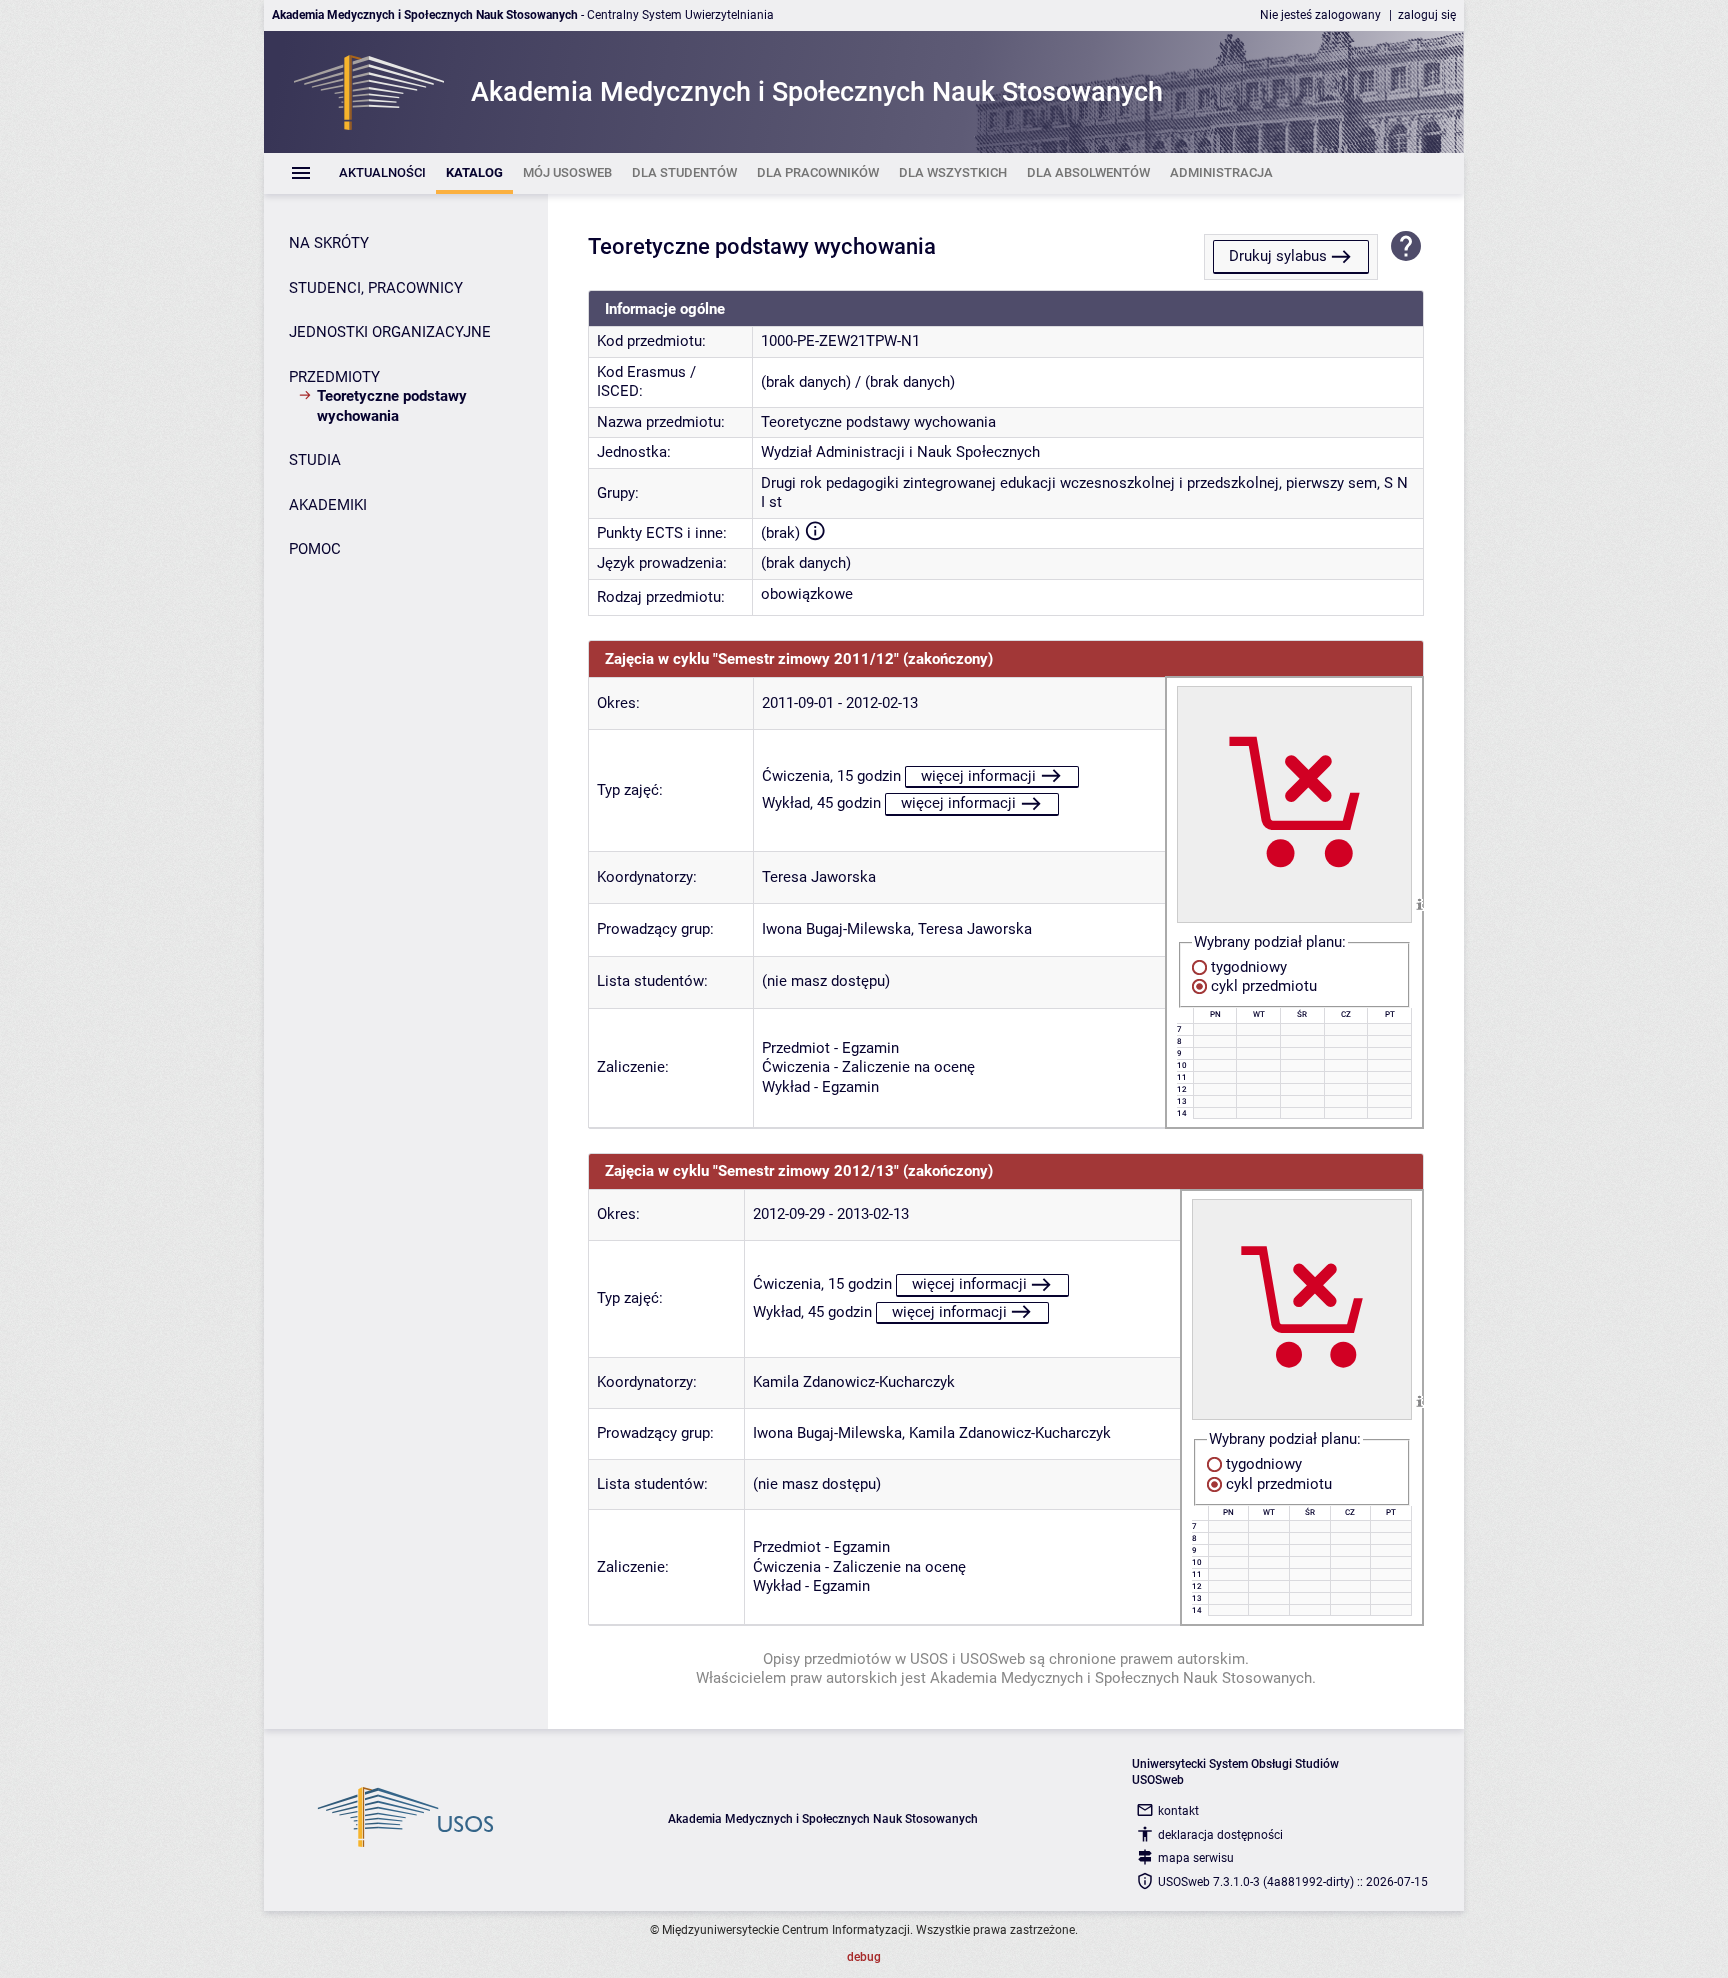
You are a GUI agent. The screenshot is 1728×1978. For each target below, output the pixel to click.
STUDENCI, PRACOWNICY (376, 288)
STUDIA (315, 460)
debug (864, 1957)
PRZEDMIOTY (334, 377)
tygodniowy (1247, 967)
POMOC (315, 549)
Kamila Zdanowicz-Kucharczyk (854, 1382)
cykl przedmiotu (1262, 986)
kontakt (1178, 1811)
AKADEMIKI (328, 505)
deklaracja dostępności (1220, 1835)
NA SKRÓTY (329, 243)
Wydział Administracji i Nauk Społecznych (900, 452)
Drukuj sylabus (1278, 256)
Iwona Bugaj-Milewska (836, 929)
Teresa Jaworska (819, 877)
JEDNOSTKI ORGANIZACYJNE (390, 332)
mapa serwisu (1196, 1858)
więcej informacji (978, 776)
